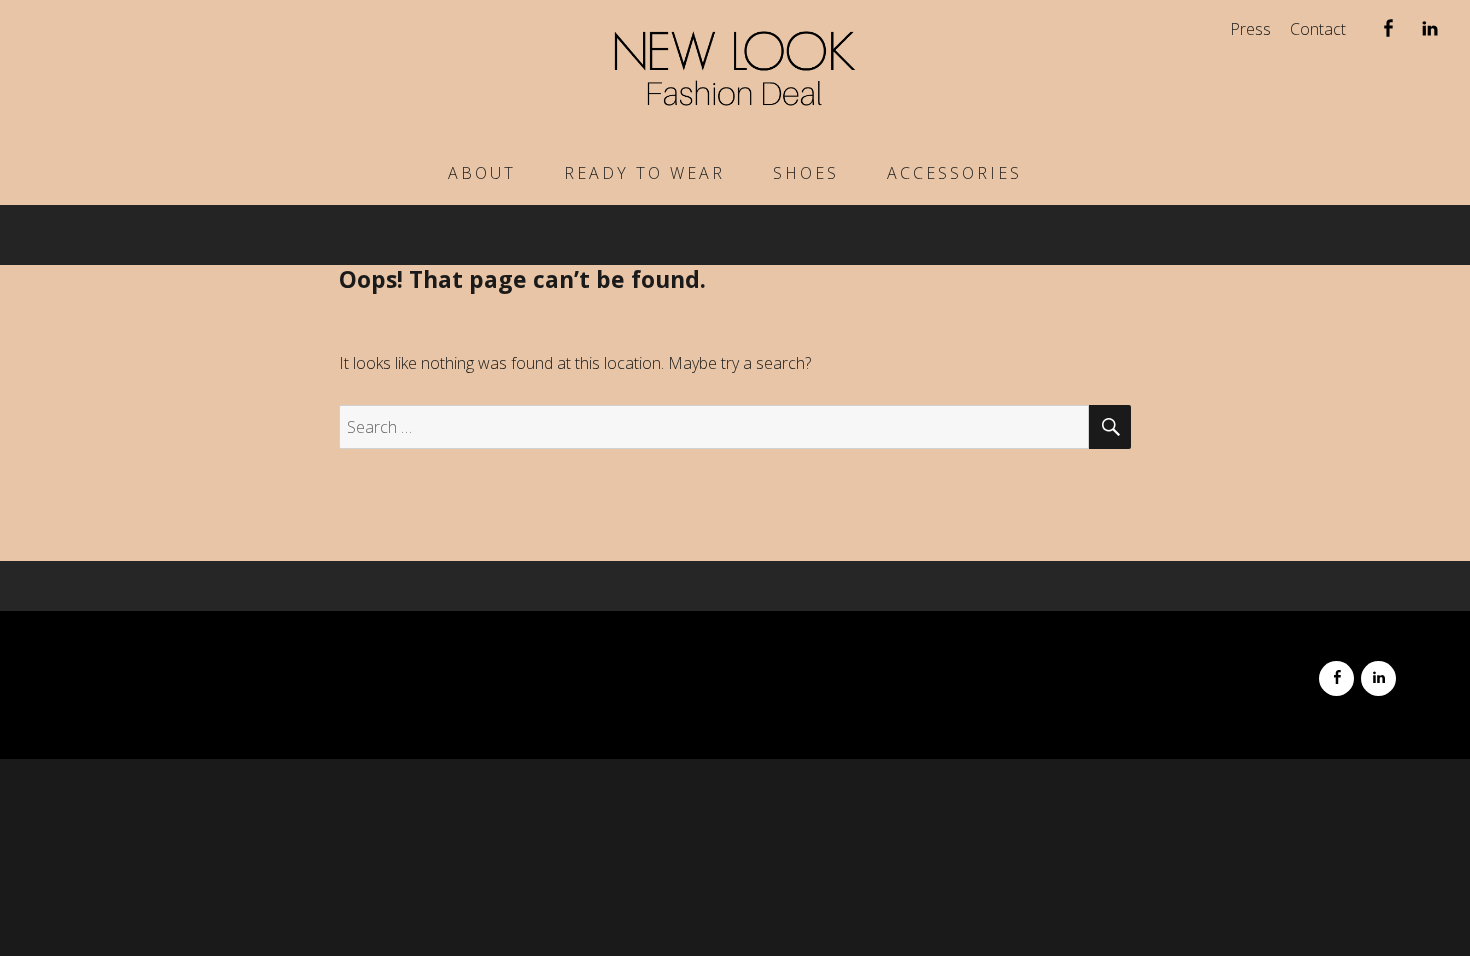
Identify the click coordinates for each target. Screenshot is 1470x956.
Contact (1318, 29)
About (482, 173)
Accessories (954, 173)
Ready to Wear (644, 173)
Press (1250, 29)
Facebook (1387, 32)
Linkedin (1429, 32)
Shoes (806, 173)
